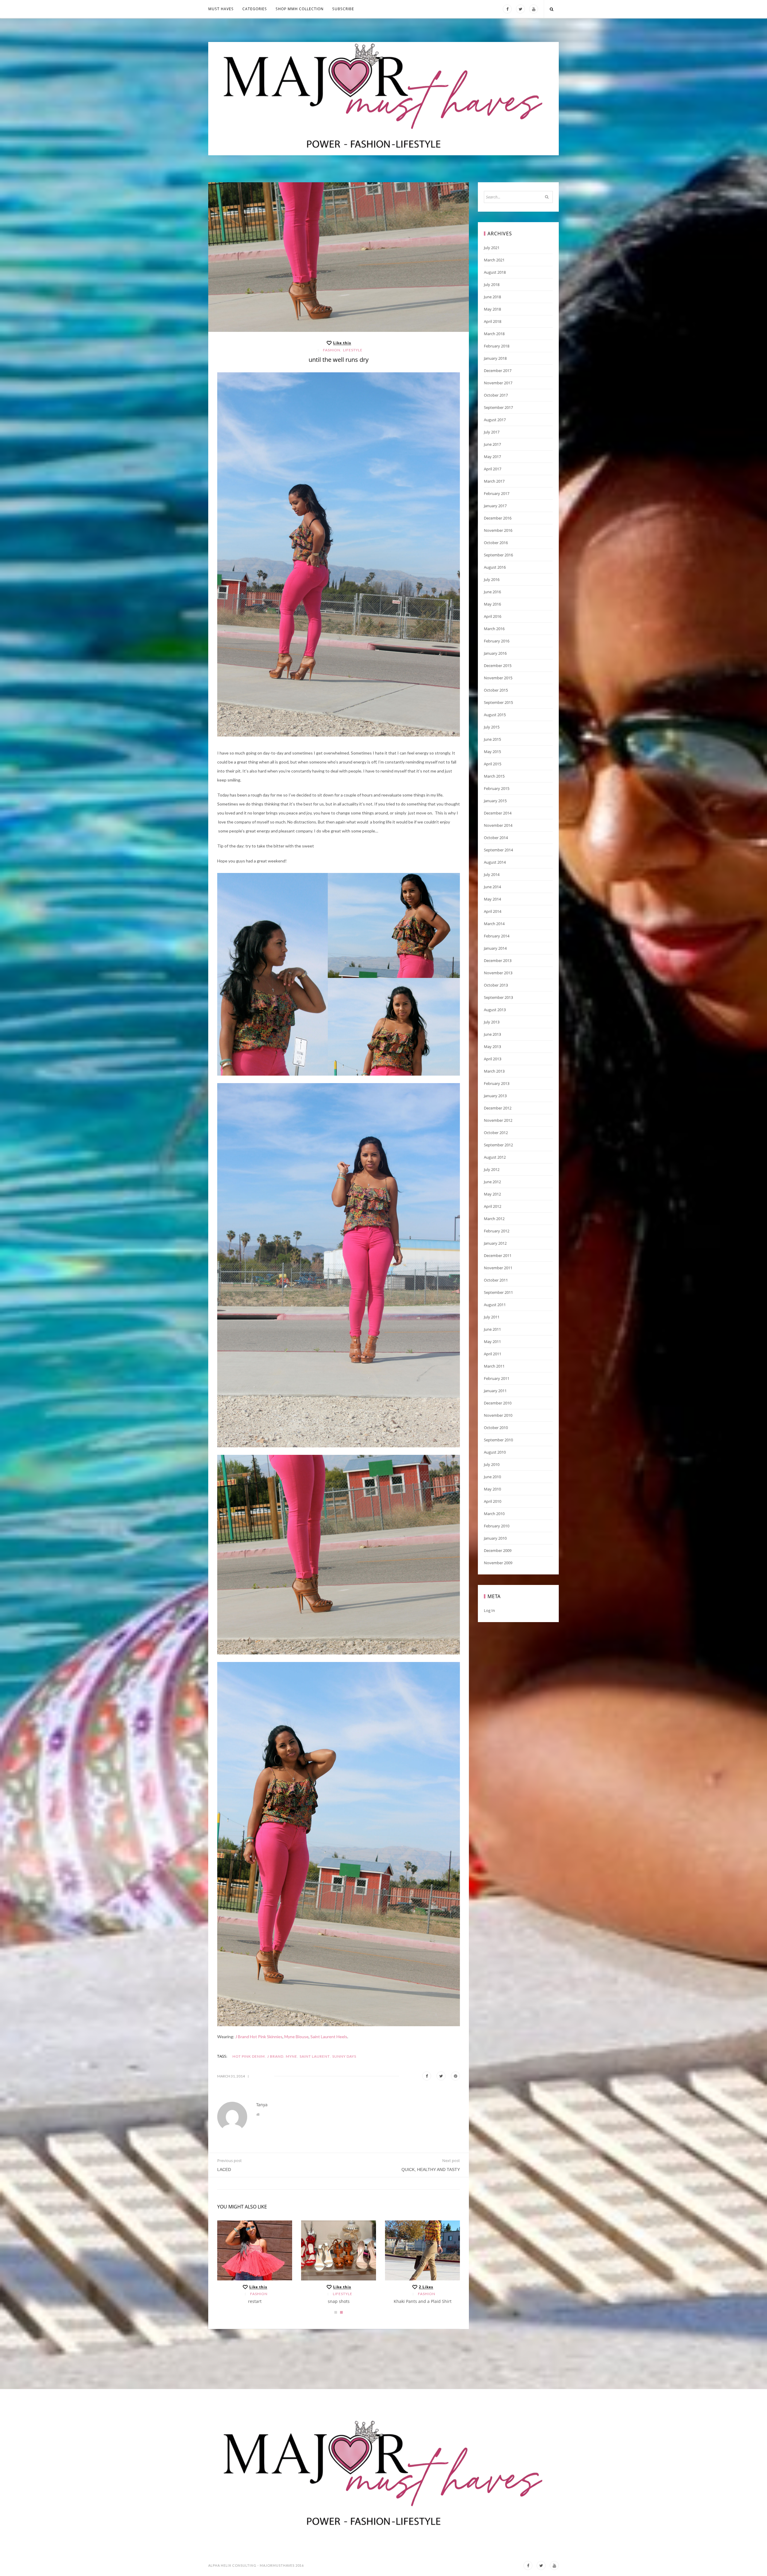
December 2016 (498, 518)
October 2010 (496, 1428)
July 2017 (492, 432)
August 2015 (495, 715)
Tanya (262, 2105)
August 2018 (495, 272)
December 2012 (498, 1108)
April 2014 (493, 911)
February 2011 (497, 1378)
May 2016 (492, 604)
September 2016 (498, 555)
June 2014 (492, 887)
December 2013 (498, 960)
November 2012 (498, 1120)
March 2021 (494, 260)
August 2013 (495, 1010)
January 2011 (495, 1391)
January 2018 (495, 358)
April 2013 (493, 1059)
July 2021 (492, 248)
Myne (292, 2056)
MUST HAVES (221, 9)
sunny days (344, 2056)
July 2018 (492, 284)
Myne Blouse (296, 2037)
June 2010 (492, 1477)
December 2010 (498, 1403)
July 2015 (492, 727)
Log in (489, 1610)
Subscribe (343, 9)
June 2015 (492, 739)
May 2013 (492, 1047)
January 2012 (495, 1243)
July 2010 (492, 1464)
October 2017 (496, 395)
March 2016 (494, 629)
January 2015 (495, 801)
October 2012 (496, 1133)
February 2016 (497, 641)
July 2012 (492, 1169)
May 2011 (492, 1342)
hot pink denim (249, 2056)
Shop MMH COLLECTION (300, 9)
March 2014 (494, 924)
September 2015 (498, 702)
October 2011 (496, 1280)
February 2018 (497, 346)
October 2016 (496, 543)
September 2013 (498, 997)
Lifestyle (353, 350)
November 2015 (498, 678)
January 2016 (495, 653)
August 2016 (495, 567)
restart (255, 2301)
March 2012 (494, 1219)
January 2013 (495, 1096)
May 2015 (492, 752)
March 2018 (494, 334)
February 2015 (497, 788)
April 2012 (493, 1206)
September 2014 (498, 850)
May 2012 (492, 1194)
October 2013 (496, 985)
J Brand (275, 2056)
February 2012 (497, 1231)
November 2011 (498, 1268)
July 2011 (492, 1317)
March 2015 (494, 776)
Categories (255, 9)
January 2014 (495, 948)
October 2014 (496, 838)
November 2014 (498, 825)
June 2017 (492, 444)
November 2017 (498, 383)
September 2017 (498, 407)
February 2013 (497, 1083)
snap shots (339, 2301)
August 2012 (495, 1157)
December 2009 (498, 1550)
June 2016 (492, 592)
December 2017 (498, 371)
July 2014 (492, 874)
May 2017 (492, 457)
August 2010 (495, 1452)
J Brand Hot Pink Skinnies (258, 2037)
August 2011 (495, 1305)
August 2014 (495, 862)
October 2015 (496, 690)
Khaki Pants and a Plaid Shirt (423, 2301)
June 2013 (492, 1034)
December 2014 (498, 813)
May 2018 (492, 309)
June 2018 (492, 297)
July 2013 (492, 1022)
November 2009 (498, 1563)
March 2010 (494, 1514)
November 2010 (498, 1415)
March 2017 (494, 481)
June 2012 (492, 1182)
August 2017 (495, 420)
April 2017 (493, 469)
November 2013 (498, 973)
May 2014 (492, 899)
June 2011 (492, 1329)
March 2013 (494, 1071)
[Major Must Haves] (383, 99)
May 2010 (492, 1489)
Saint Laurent (315, 2056)
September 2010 (498, 1440)
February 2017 (497, 493)
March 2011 (494, 1366)
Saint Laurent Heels (329, 2037)
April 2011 (493, 1354)
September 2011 (498, 1292)
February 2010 (497, 1526)
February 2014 (497, 936)
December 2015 (498, 666)
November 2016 (498, 530)
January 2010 (495, 1538)
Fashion (332, 350)
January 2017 (495, 506)
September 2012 (498, 1145)
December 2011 (498, 1255)
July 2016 (492, 579)
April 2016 (493, 616)
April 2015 (493, 764)
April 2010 (493, 1501)
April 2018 (493, 321)
